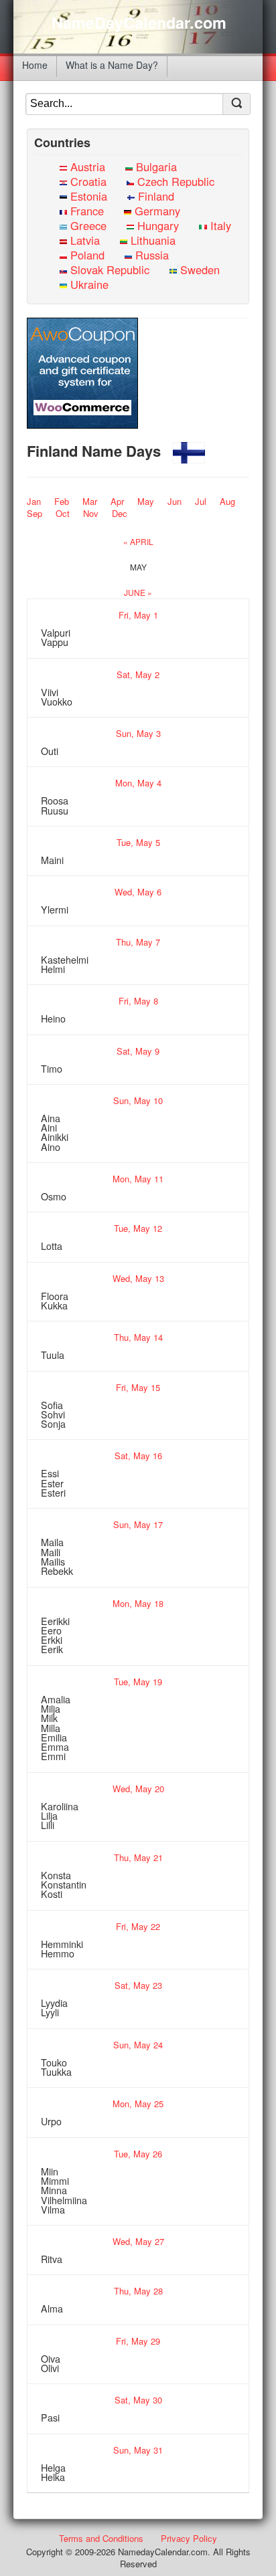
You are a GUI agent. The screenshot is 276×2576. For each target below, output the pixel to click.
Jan (34, 501)
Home (35, 65)
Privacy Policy (189, 2538)
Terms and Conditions (101, 2538)
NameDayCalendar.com (139, 23)
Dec (120, 513)
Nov (91, 513)
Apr (117, 501)
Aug (227, 501)
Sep (34, 513)
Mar (90, 501)
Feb (62, 501)
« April (138, 541)
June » (138, 592)
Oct (63, 513)
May (146, 501)
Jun (175, 501)
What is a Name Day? (112, 65)
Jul (201, 501)
